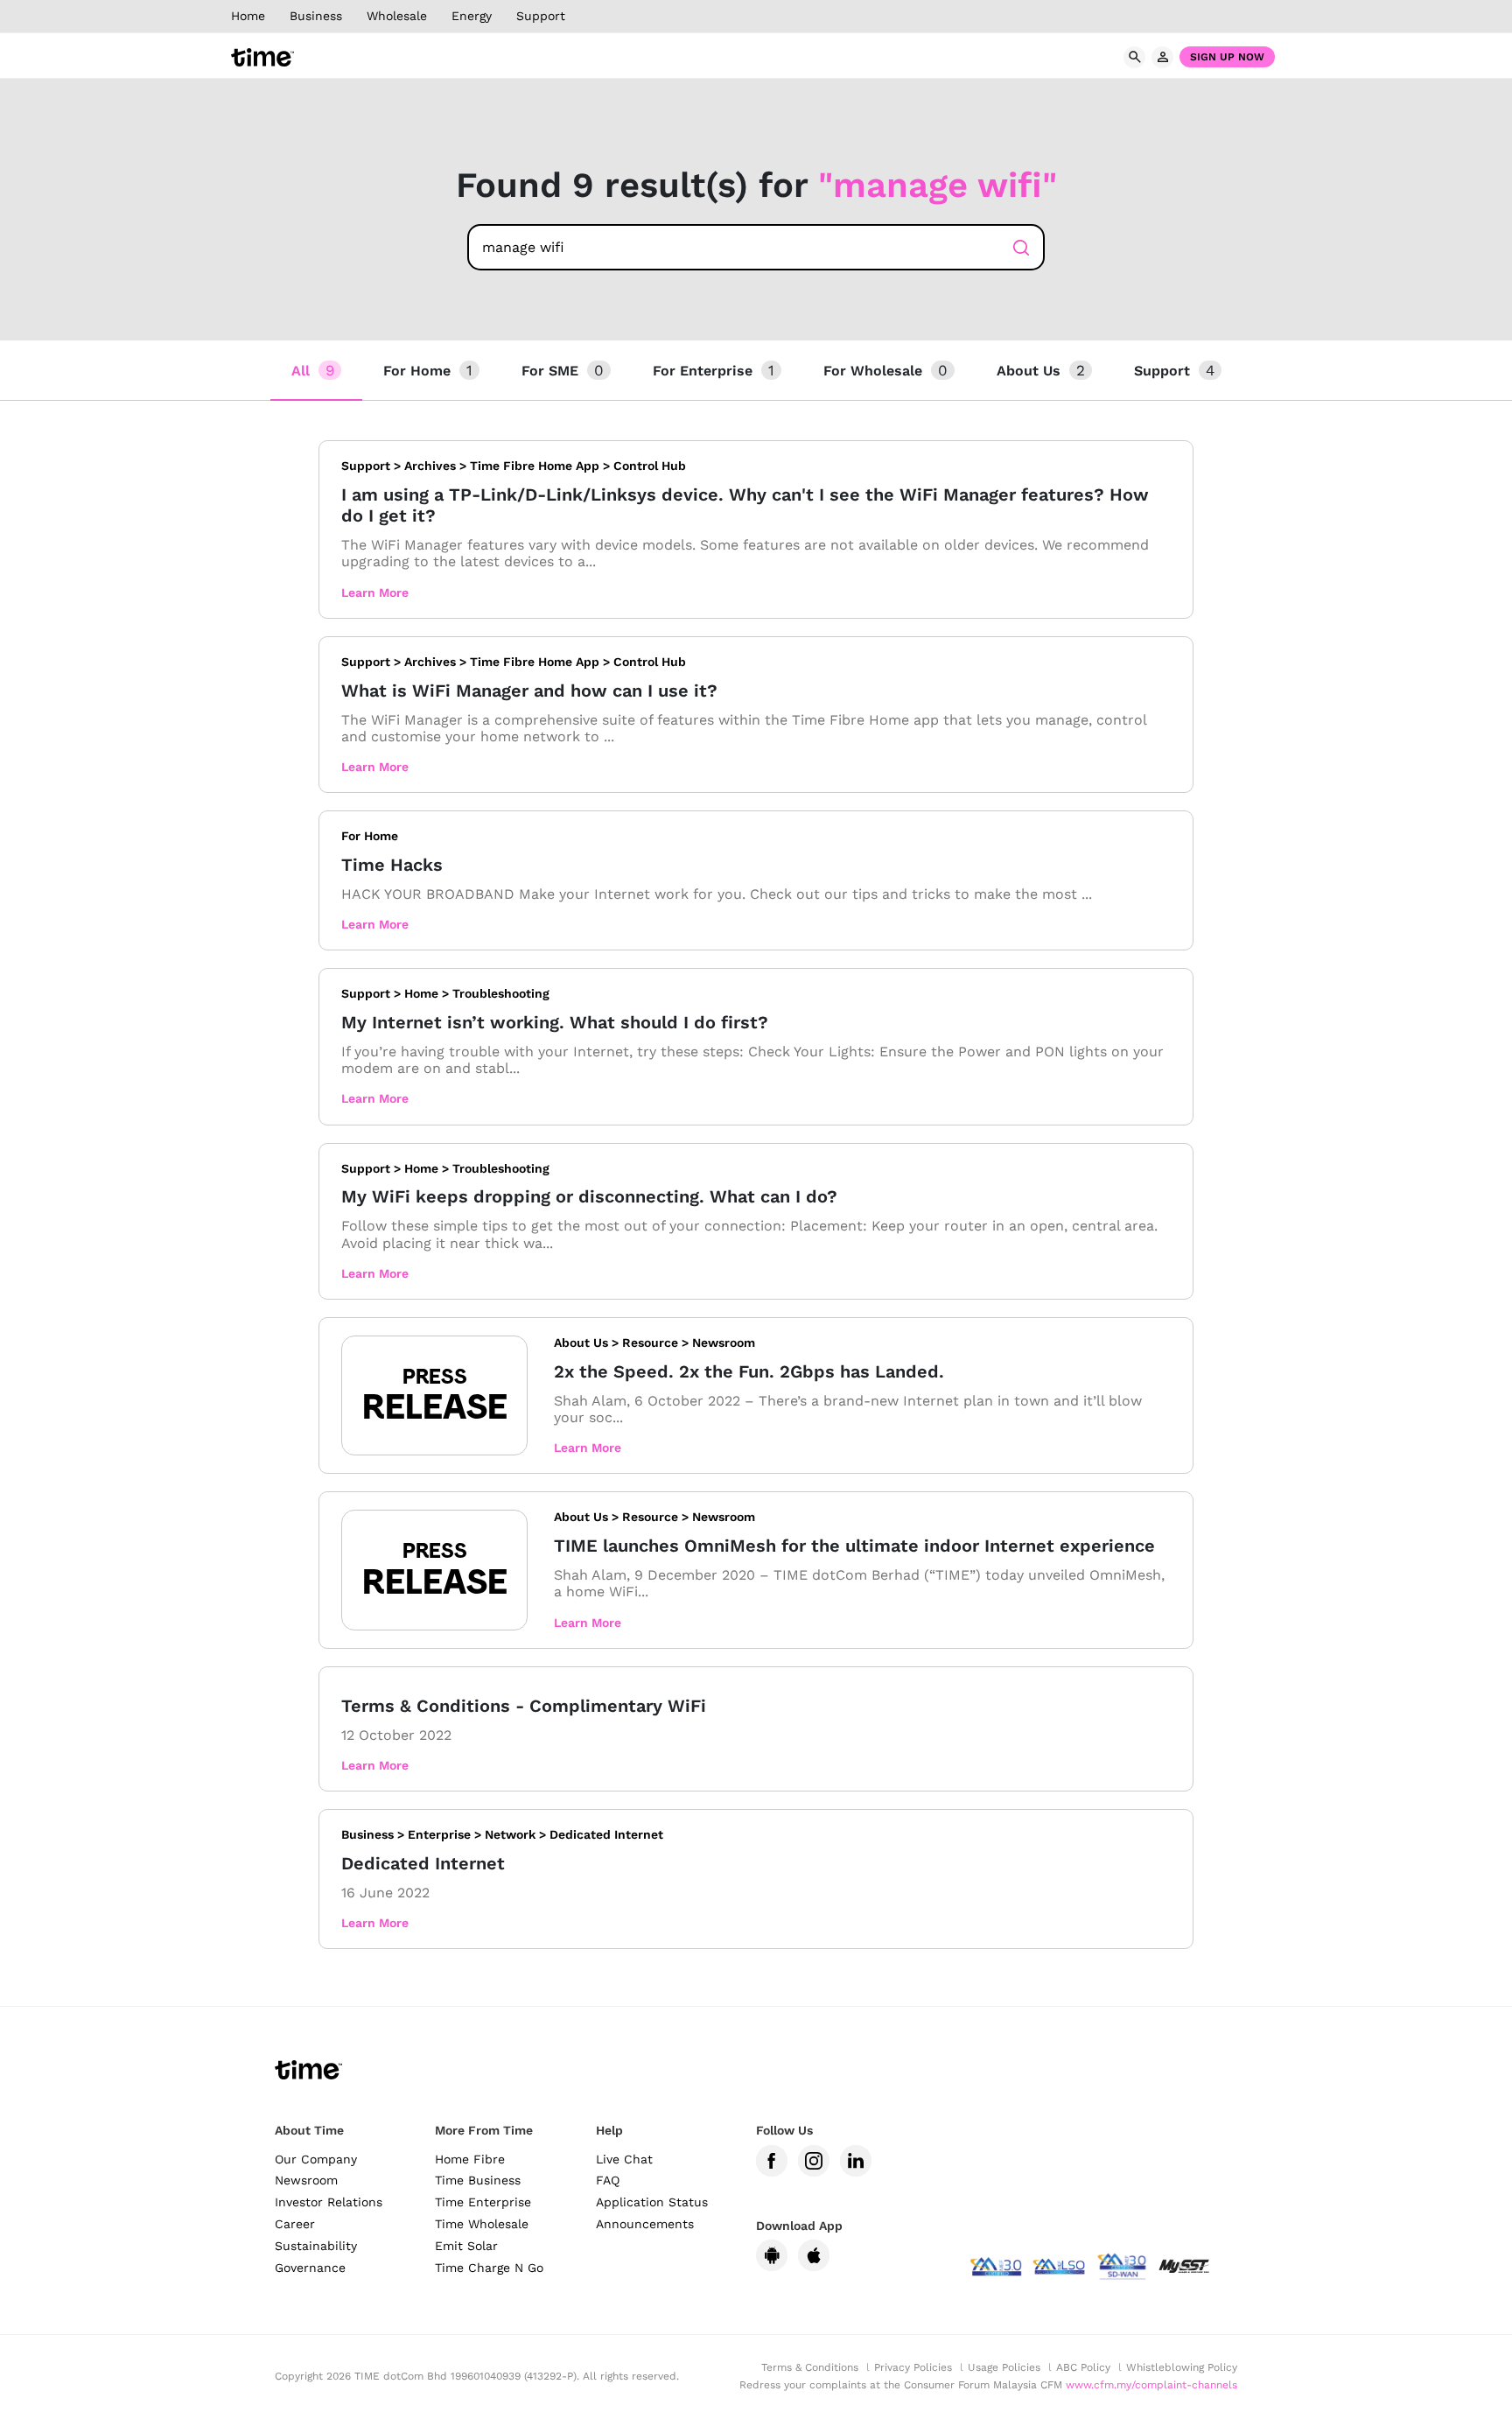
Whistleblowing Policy (1182, 2367)
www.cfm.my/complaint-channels (1151, 2385)
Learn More (375, 592)
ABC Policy (1083, 2367)
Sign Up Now (1227, 57)
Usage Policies (1004, 2367)
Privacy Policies (913, 2367)
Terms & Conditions (810, 2367)
